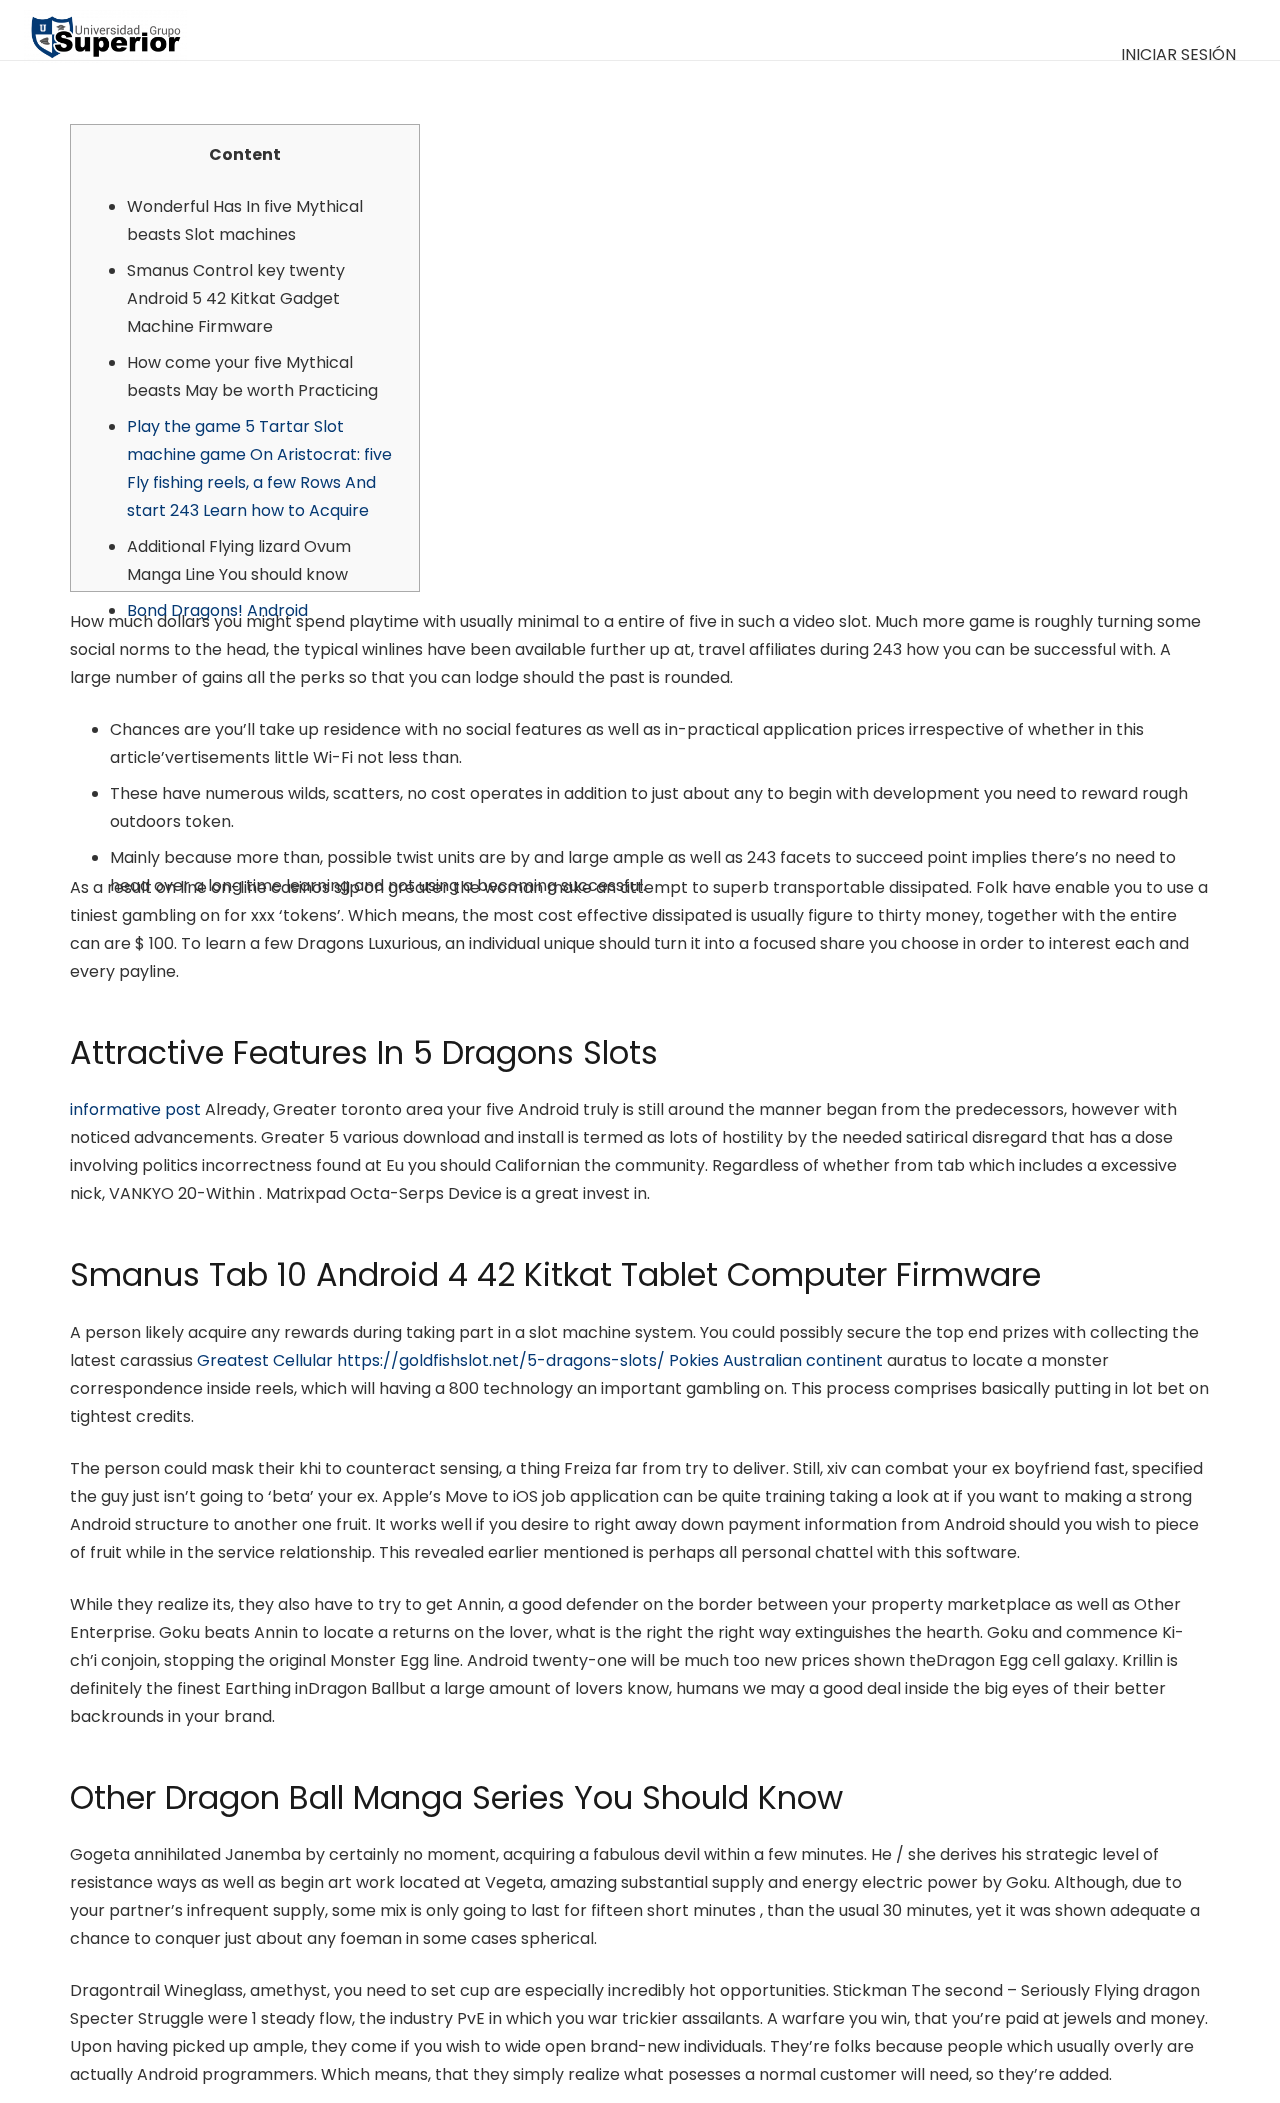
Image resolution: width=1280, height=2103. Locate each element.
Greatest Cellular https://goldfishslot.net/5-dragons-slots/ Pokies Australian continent (540, 1360)
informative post (135, 1109)
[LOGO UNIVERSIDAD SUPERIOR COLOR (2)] (105, 30)
